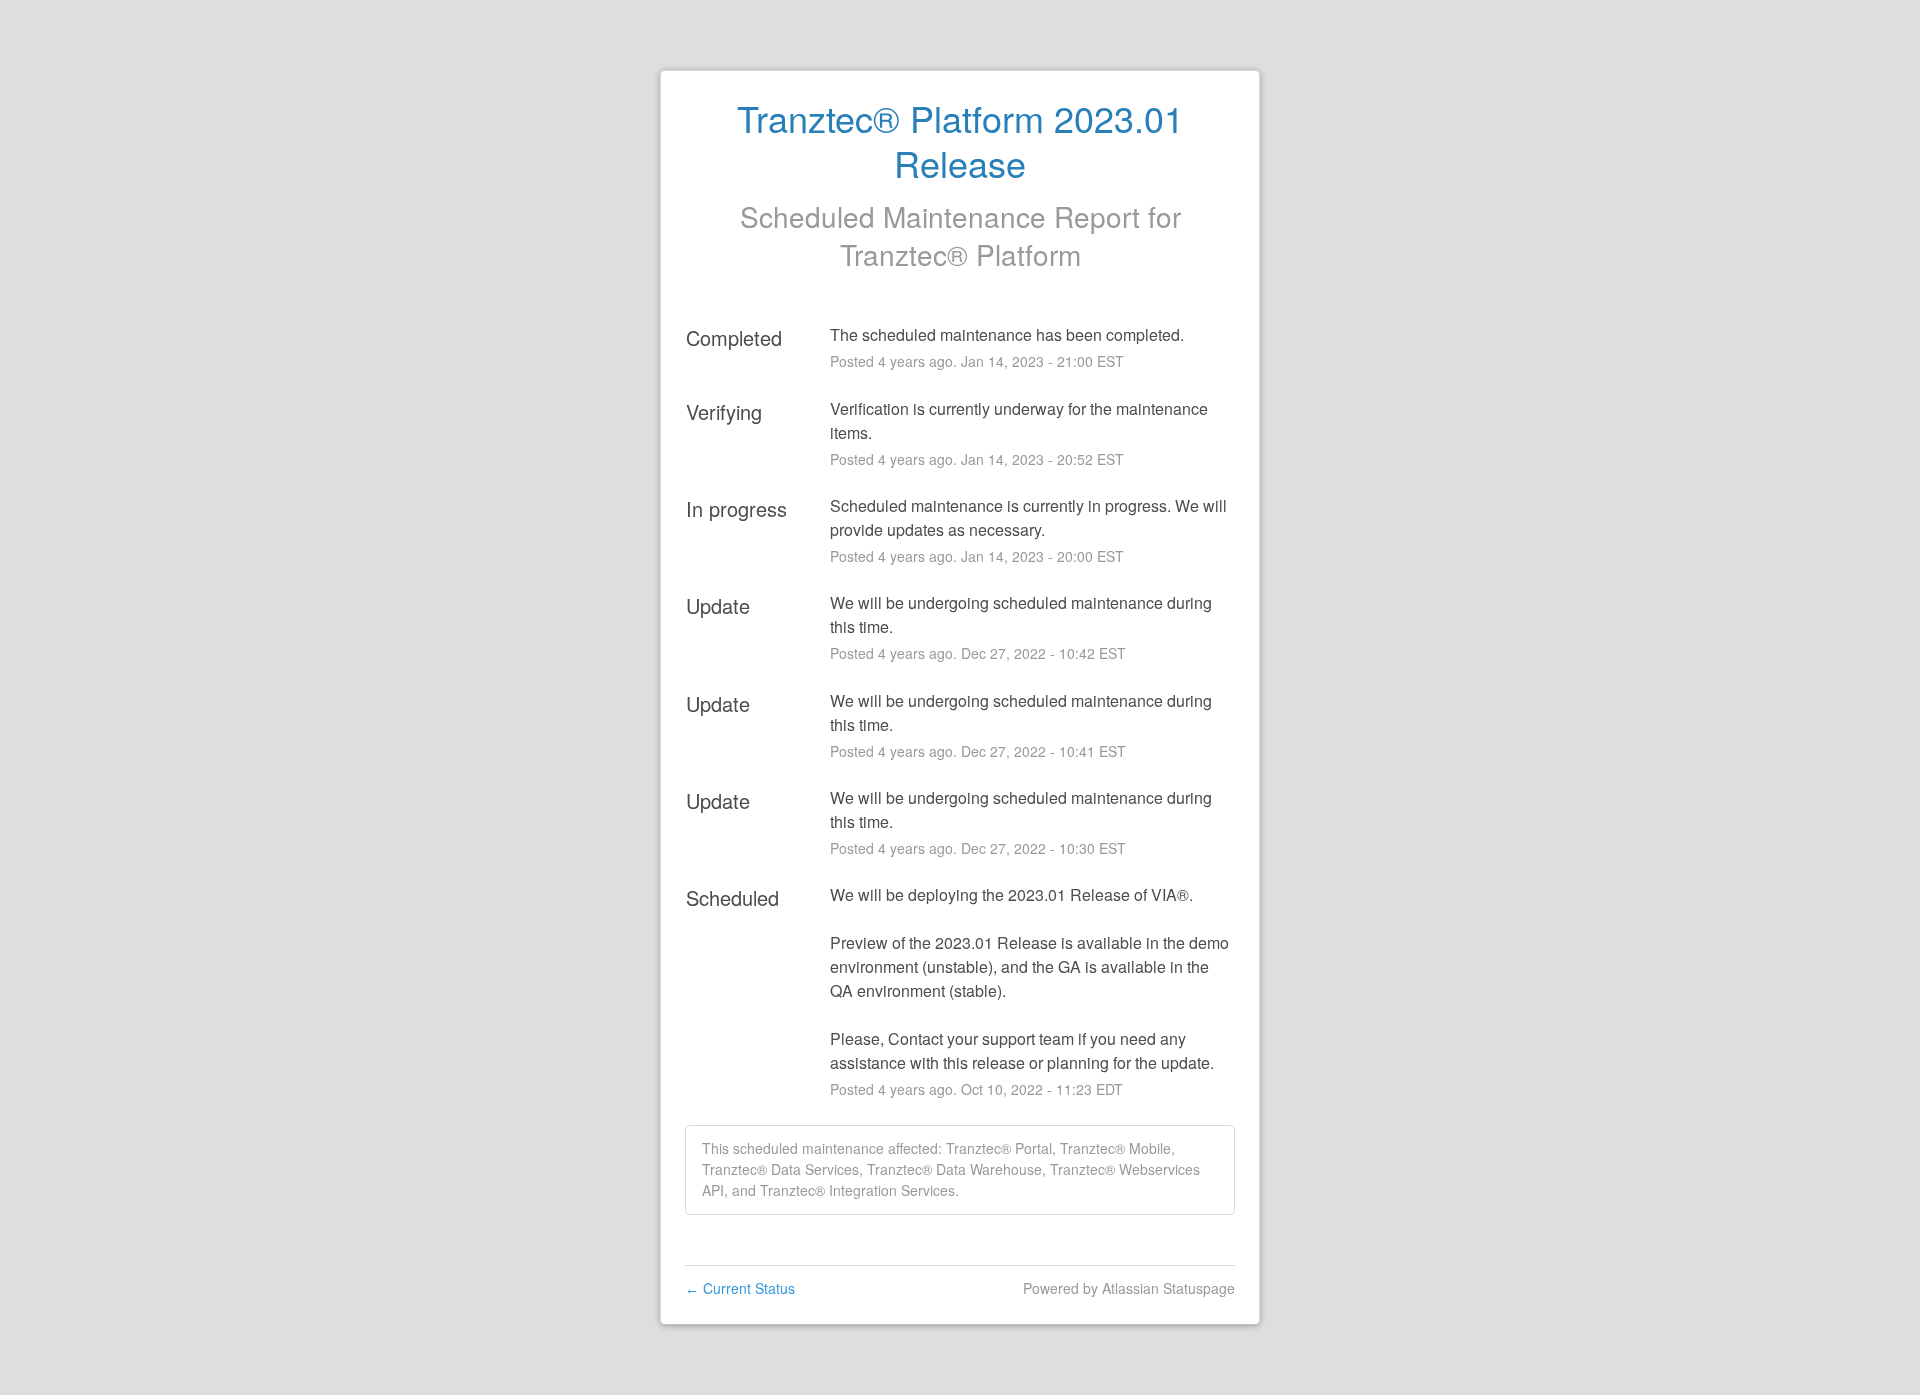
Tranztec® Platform (960, 254)
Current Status (740, 1288)
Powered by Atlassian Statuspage (1129, 1288)
